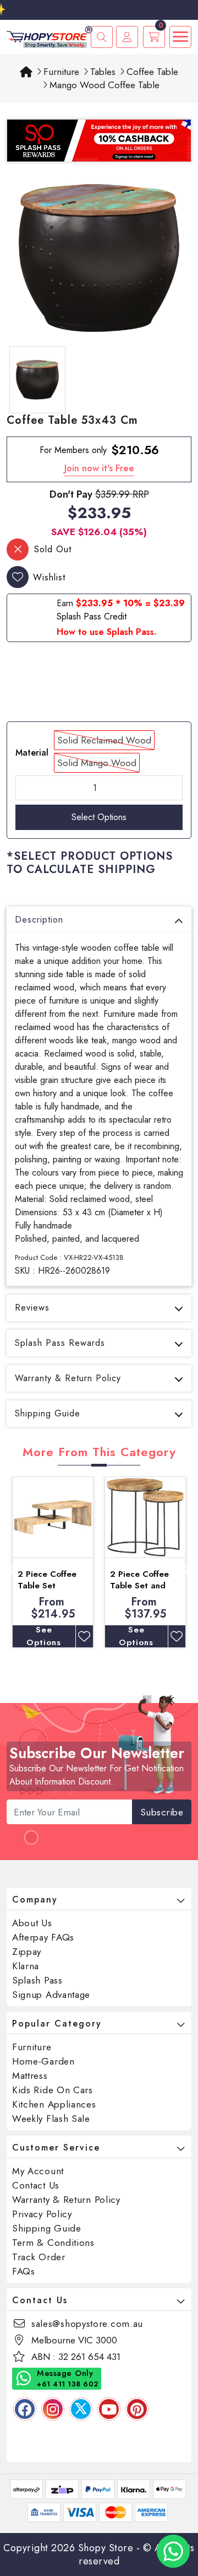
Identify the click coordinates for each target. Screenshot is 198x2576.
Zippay (27, 1952)
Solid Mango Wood (97, 763)
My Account (38, 2171)
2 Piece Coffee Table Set (47, 1580)
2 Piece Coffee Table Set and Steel (139, 1586)
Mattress (30, 2076)
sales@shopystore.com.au (87, 2324)
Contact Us (36, 2185)
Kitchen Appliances (54, 2104)
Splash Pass (37, 1980)
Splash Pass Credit (92, 616)
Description (39, 920)
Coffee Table (152, 72)
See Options (44, 1636)
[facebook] (25, 2409)
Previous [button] (12, 1567)
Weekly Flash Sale (51, 2119)
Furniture (61, 72)
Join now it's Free (99, 468)
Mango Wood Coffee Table (105, 85)
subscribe (162, 1812)
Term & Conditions (53, 2243)
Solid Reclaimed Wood (104, 740)
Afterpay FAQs (43, 1937)
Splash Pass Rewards (60, 1343)
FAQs (24, 2271)
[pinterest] (137, 2409)
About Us (32, 1923)
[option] (99, 258)
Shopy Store (106, 2548)
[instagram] (53, 2409)
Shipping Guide (48, 1413)
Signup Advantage (51, 1995)
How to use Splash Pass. (106, 632)
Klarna (26, 1966)
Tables (103, 72)
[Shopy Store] (50, 36)
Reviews (32, 1308)
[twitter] (81, 2409)
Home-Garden (43, 2061)
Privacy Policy (42, 2214)
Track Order (39, 2257)
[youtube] (109, 2409)
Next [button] (186, 1567)
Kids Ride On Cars (53, 2090)
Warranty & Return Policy (68, 1378)
